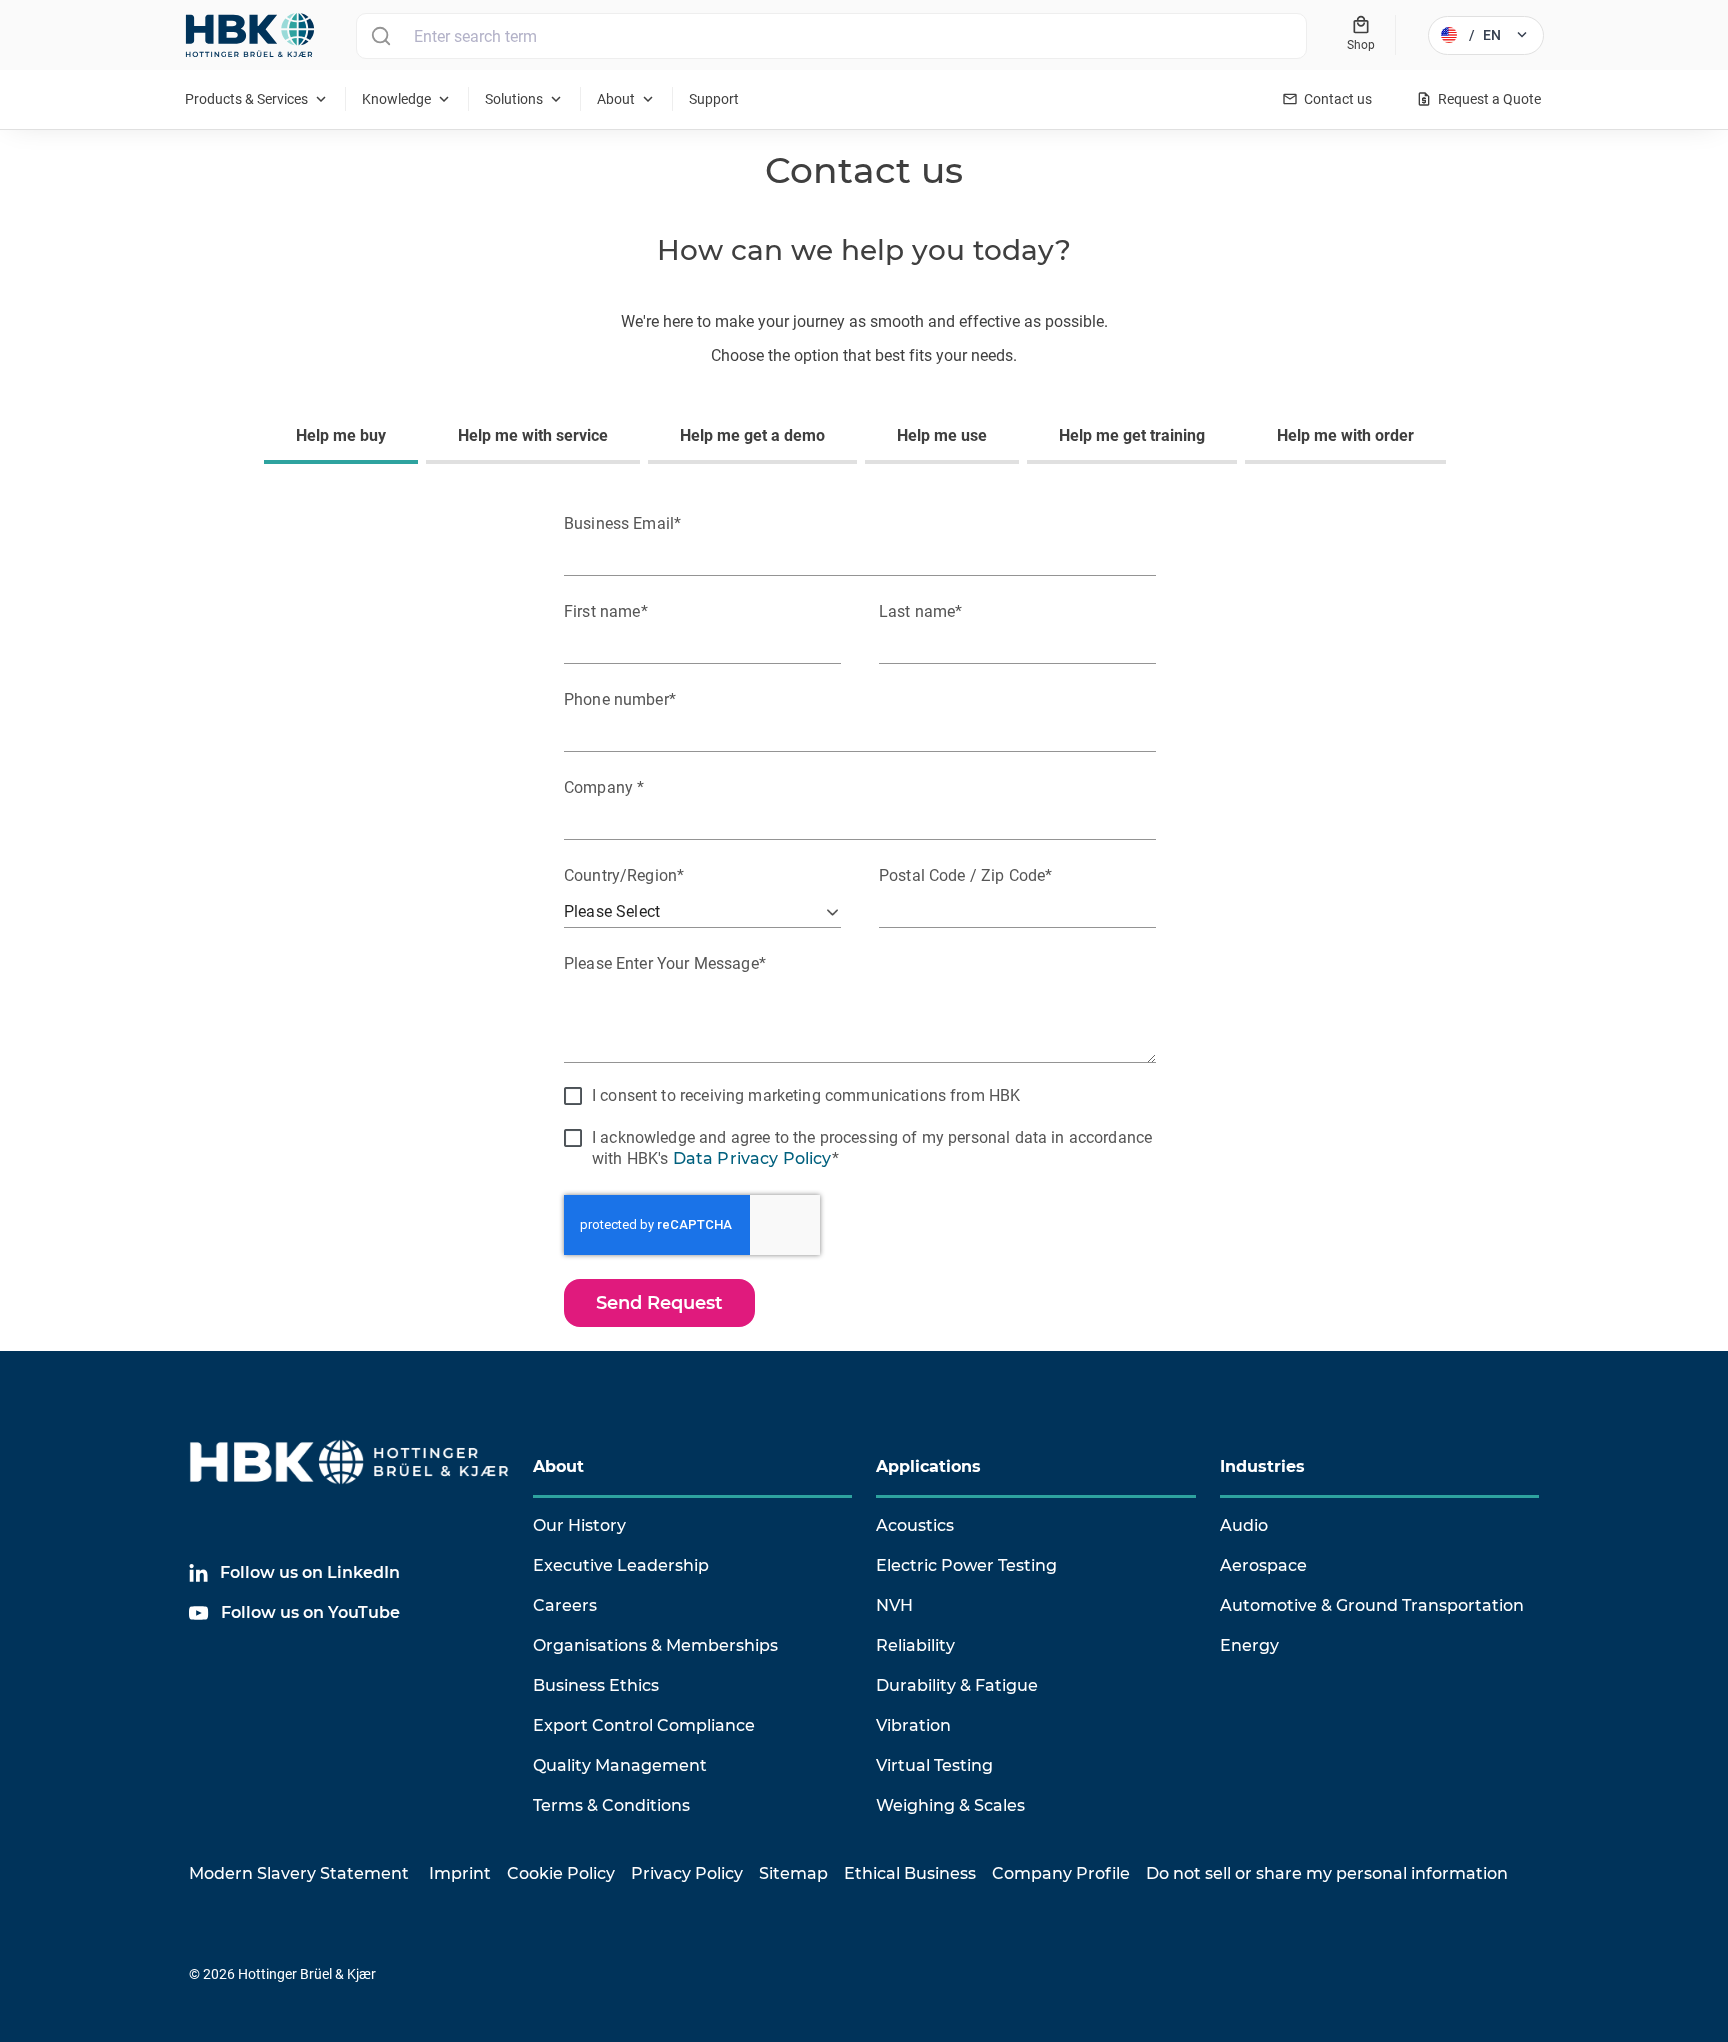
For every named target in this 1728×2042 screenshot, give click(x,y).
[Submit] (380, 36)
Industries (1262, 1466)
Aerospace (1263, 1565)
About (558, 1466)
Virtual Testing (934, 1765)
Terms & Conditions (611, 1805)
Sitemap (793, 1873)
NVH (894, 1605)
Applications (928, 1466)
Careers (565, 1605)
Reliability (915, 1645)
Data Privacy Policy (752, 1158)
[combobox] (831, 36)
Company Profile (1061, 1873)
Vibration (913, 1725)
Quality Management (620, 1765)
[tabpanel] (864, 915)
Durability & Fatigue (957, 1685)
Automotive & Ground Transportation (1372, 1605)
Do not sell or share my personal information (1327, 1873)
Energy (1249, 1645)
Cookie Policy (561, 1873)
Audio (1244, 1525)
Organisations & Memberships (655, 1645)
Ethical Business (910, 1873)
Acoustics (915, 1525)
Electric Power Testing (966, 1565)
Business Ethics (596, 1685)
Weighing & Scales (950, 1805)
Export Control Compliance (644, 1725)
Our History (579, 1525)
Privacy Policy (687, 1873)
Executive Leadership (621, 1565)
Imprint (460, 1873)
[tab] (345, 438)
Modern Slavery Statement (299, 1873)
